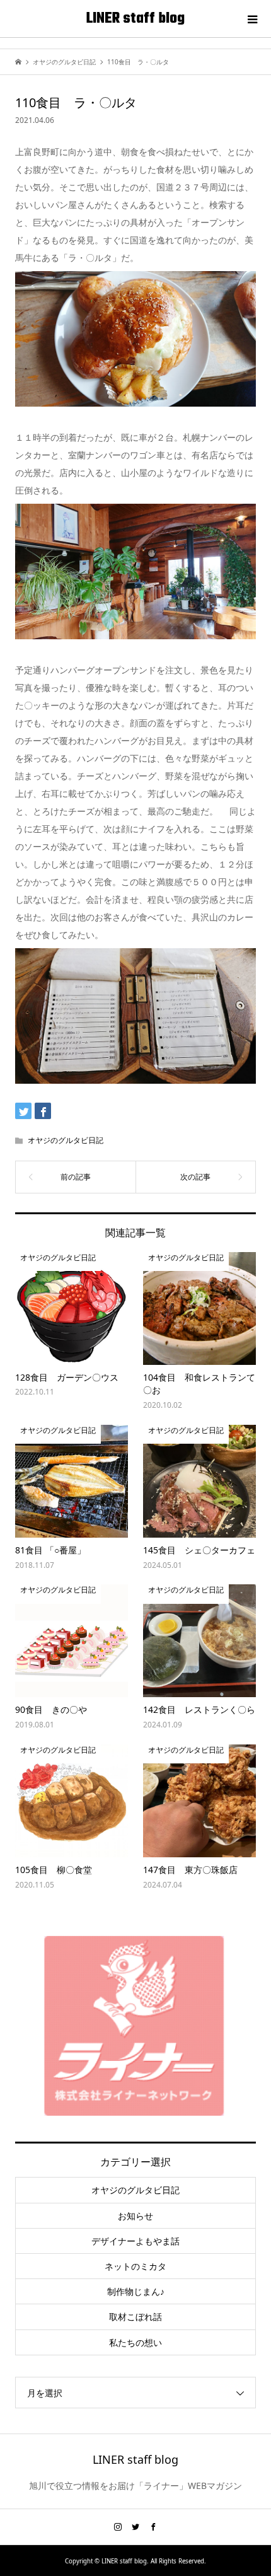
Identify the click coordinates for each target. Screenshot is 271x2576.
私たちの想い (135, 2342)
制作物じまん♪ (136, 2291)
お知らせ (135, 2216)
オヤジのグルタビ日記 (66, 1140)
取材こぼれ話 (135, 2317)
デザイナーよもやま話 (135, 2241)
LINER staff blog (135, 19)
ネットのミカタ (135, 2266)
